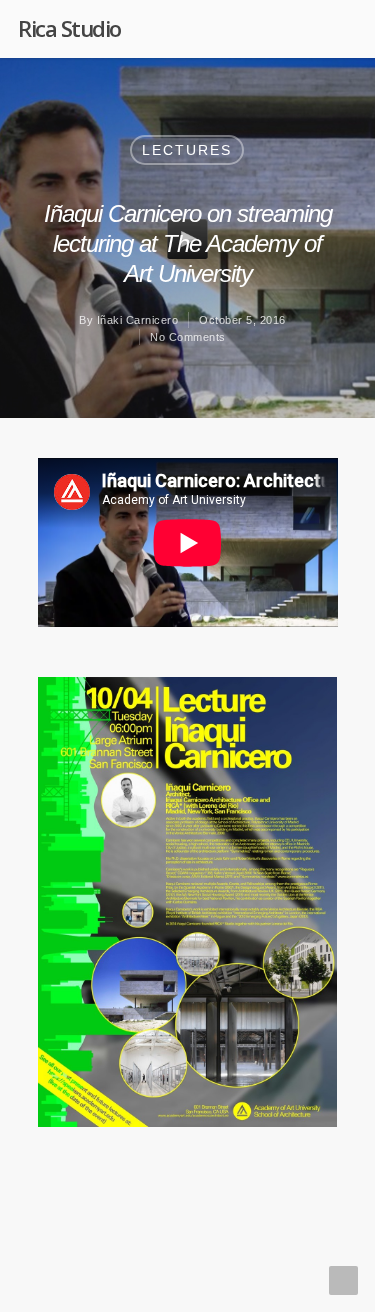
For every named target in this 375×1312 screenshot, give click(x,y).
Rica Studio (69, 28)
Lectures (187, 150)
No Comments (188, 337)
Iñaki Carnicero (138, 320)
